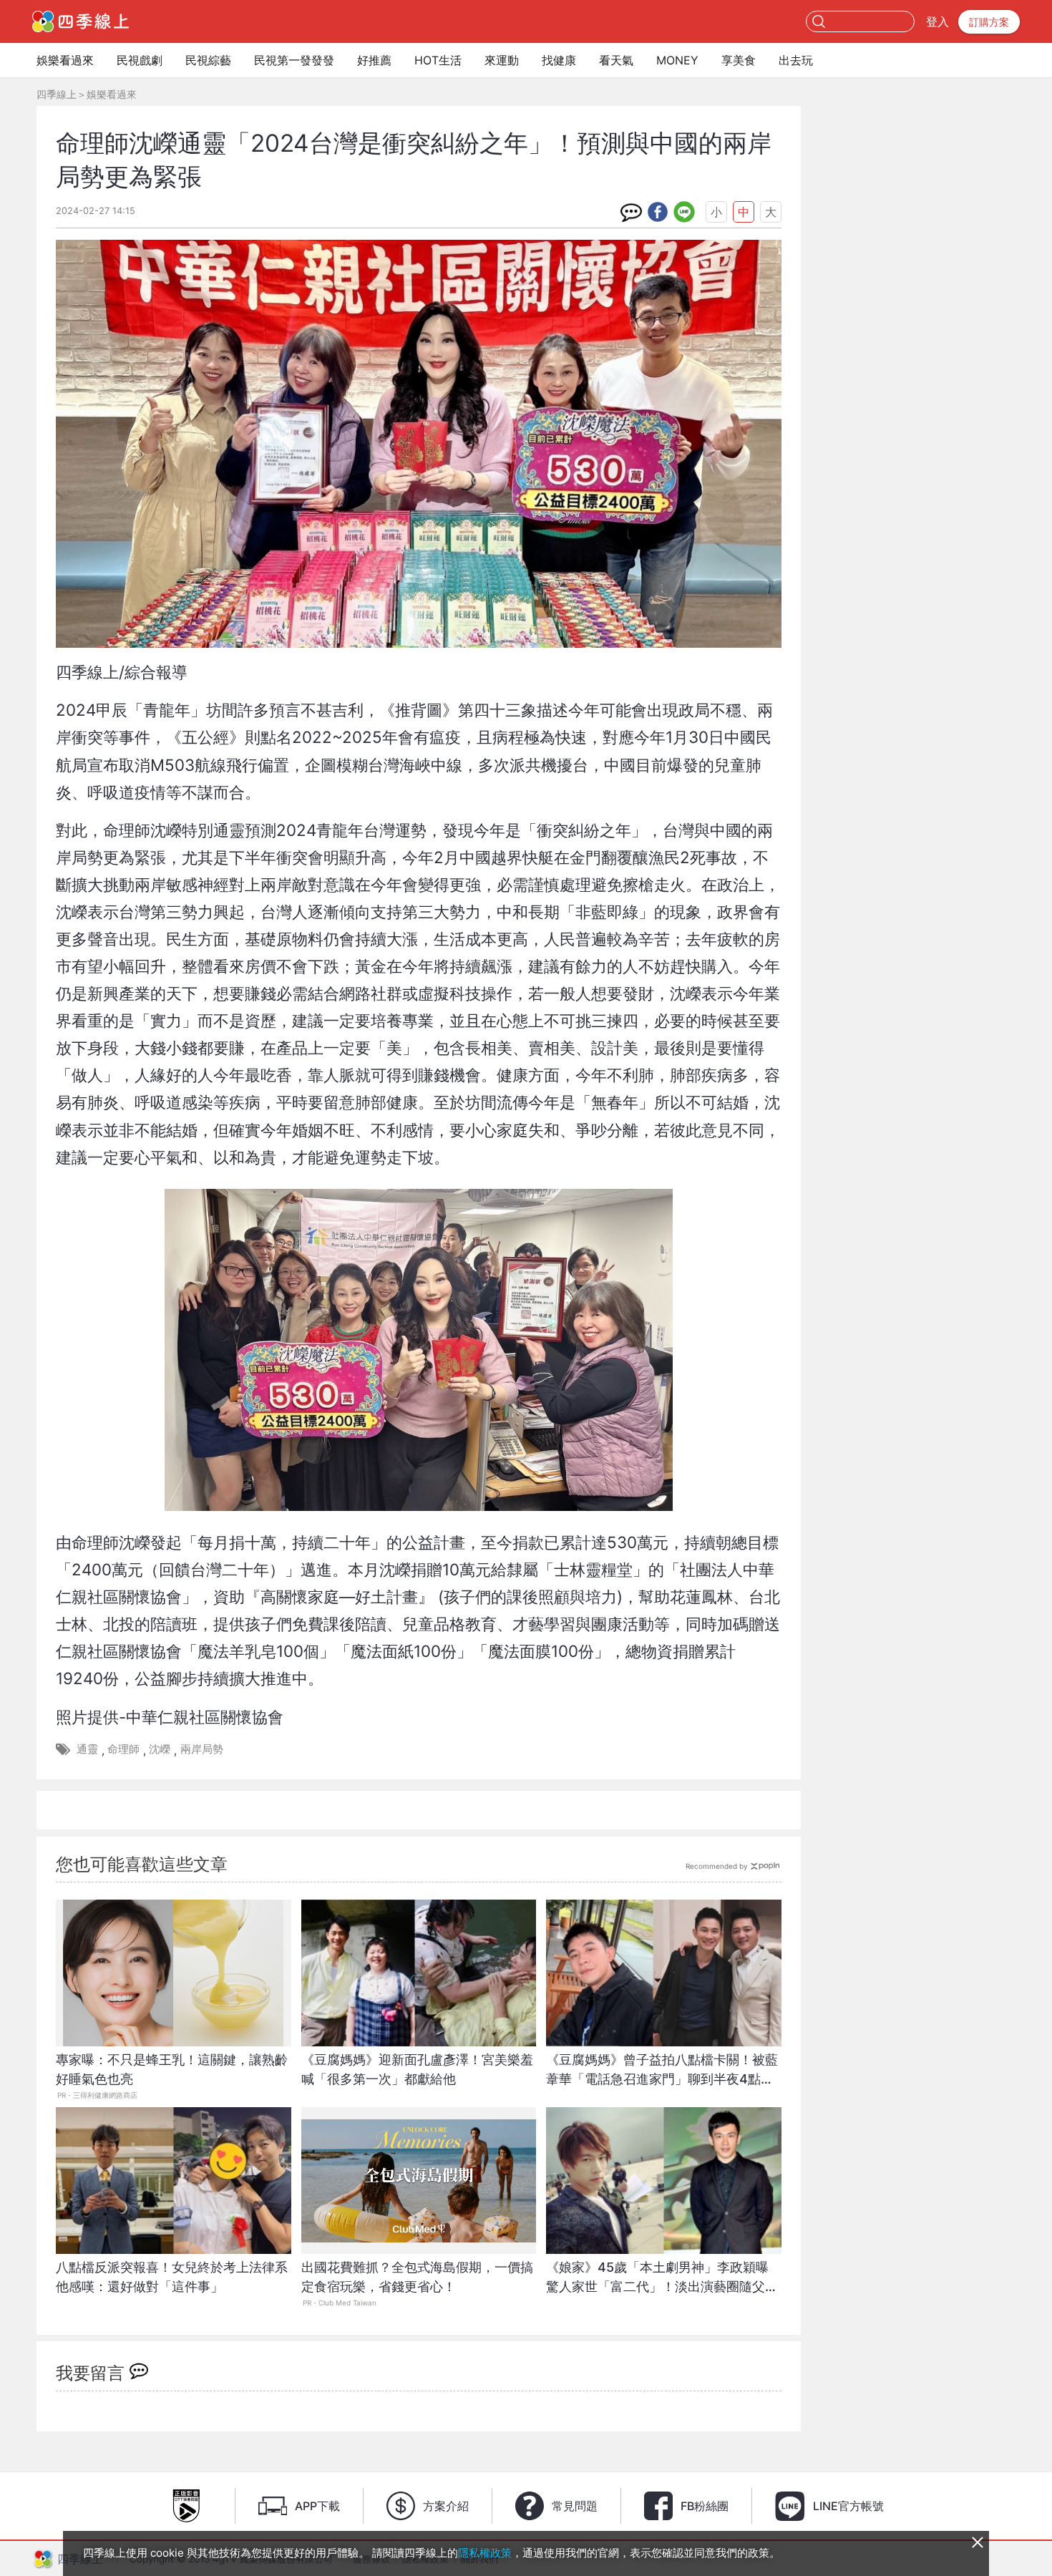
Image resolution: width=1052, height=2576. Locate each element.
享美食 (739, 60)
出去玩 (796, 60)
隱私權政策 (485, 2553)
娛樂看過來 (65, 60)
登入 (937, 21)
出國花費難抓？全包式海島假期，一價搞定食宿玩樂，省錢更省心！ (417, 2277)
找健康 (559, 60)
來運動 (502, 60)
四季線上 (57, 94)
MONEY (677, 60)
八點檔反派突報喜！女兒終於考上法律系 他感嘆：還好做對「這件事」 (174, 2277)
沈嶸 (160, 1749)
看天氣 (616, 60)
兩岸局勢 (202, 1749)
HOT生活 (438, 60)
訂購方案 (989, 22)
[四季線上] (81, 21)
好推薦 (374, 60)
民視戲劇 (140, 60)
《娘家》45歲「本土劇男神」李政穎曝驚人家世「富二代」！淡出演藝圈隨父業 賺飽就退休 (664, 2284)
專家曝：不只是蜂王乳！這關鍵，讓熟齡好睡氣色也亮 (172, 2069)
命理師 (123, 1749)
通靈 (87, 1749)
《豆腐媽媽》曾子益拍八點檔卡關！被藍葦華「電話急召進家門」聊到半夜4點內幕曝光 (662, 2077)
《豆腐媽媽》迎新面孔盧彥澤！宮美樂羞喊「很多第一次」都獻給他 (417, 2069)
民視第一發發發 (294, 60)
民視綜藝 (208, 60)
